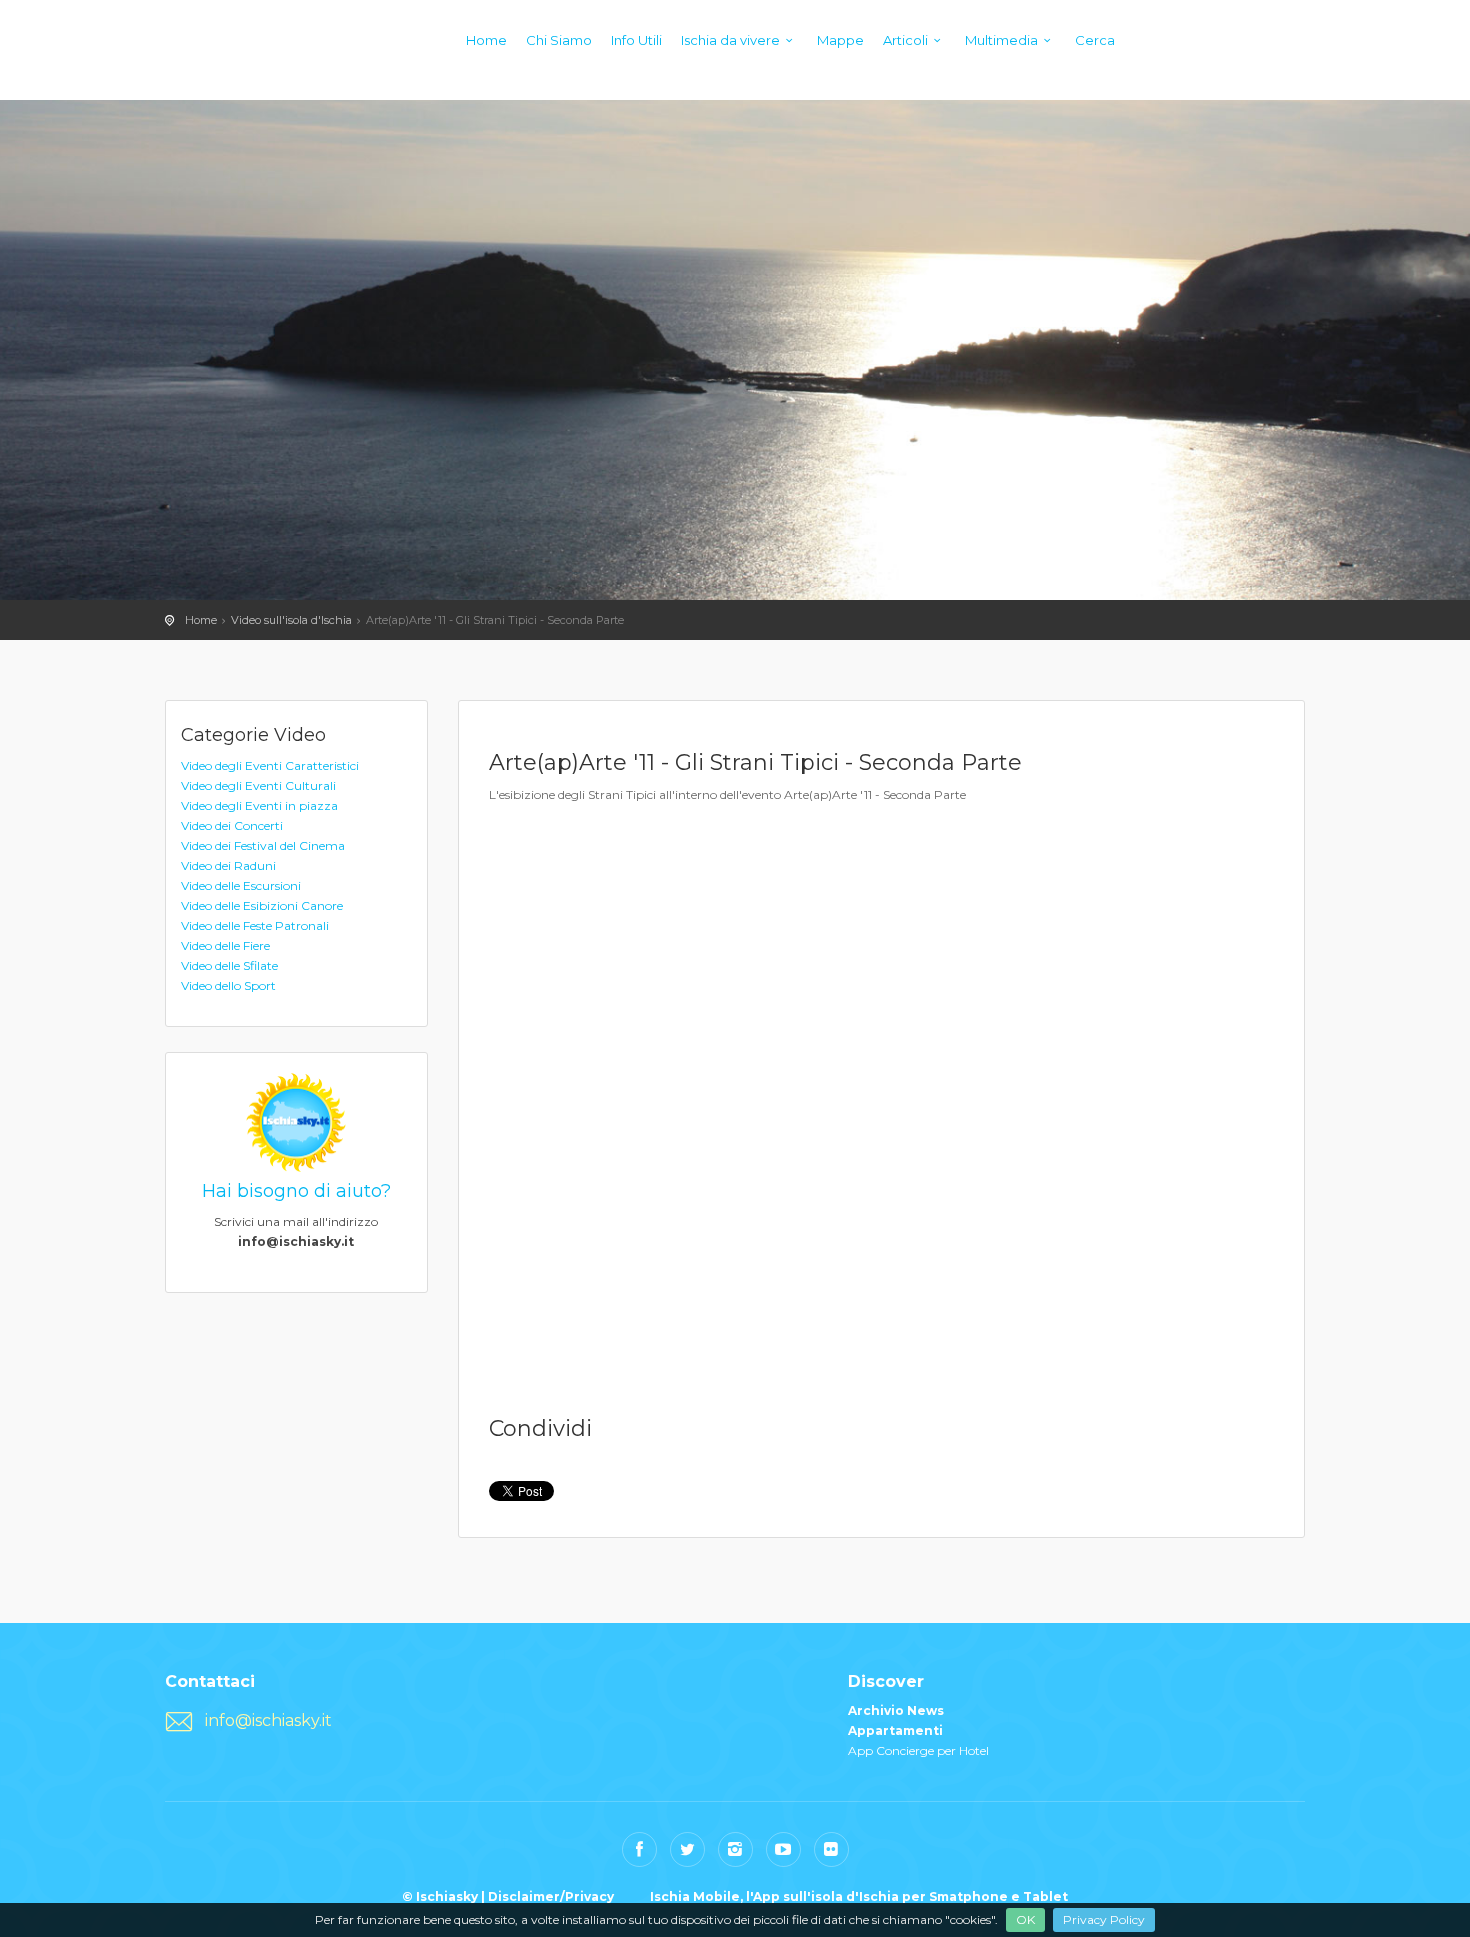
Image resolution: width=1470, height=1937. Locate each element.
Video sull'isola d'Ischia (291, 620)
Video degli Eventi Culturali (258, 785)
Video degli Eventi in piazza (259, 805)
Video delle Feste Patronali (255, 925)
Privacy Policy (1104, 1919)
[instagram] (735, 1849)
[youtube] (783, 1849)
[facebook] (639, 1849)
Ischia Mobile (695, 1896)
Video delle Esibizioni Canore (262, 905)
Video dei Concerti (232, 825)
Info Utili (636, 40)
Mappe (840, 40)
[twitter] (687, 1849)
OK (1025, 1919)
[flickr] (831, 1849)
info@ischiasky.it (268, 1720)
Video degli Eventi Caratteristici (270, 765)
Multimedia (1001, 40)
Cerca (1095, 40)
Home (486, 40)
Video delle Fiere (225, 945)
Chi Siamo (559, 40)
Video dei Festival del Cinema (263, 845)
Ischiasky (205, 60)
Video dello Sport (228, 985)
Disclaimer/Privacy (551, 1896)
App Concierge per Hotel (918, 1750)
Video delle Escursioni (241, 885)
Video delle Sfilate (229, 965)
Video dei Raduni (228, 865)
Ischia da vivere (730, 40)
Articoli (905, 40)
